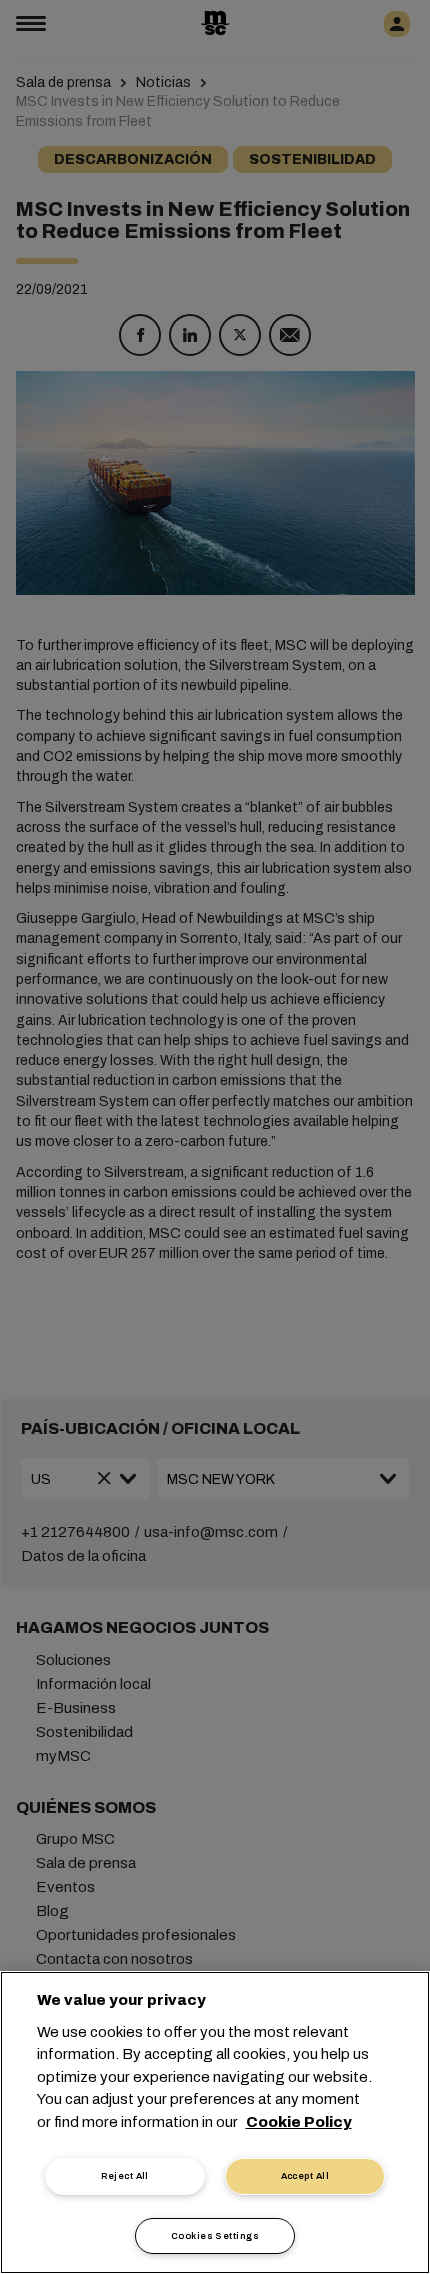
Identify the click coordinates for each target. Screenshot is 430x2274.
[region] (215, 2122)
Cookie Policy (299, 2122)
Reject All (125, 2176)
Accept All (305, 2176)
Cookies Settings (215, 2236)
